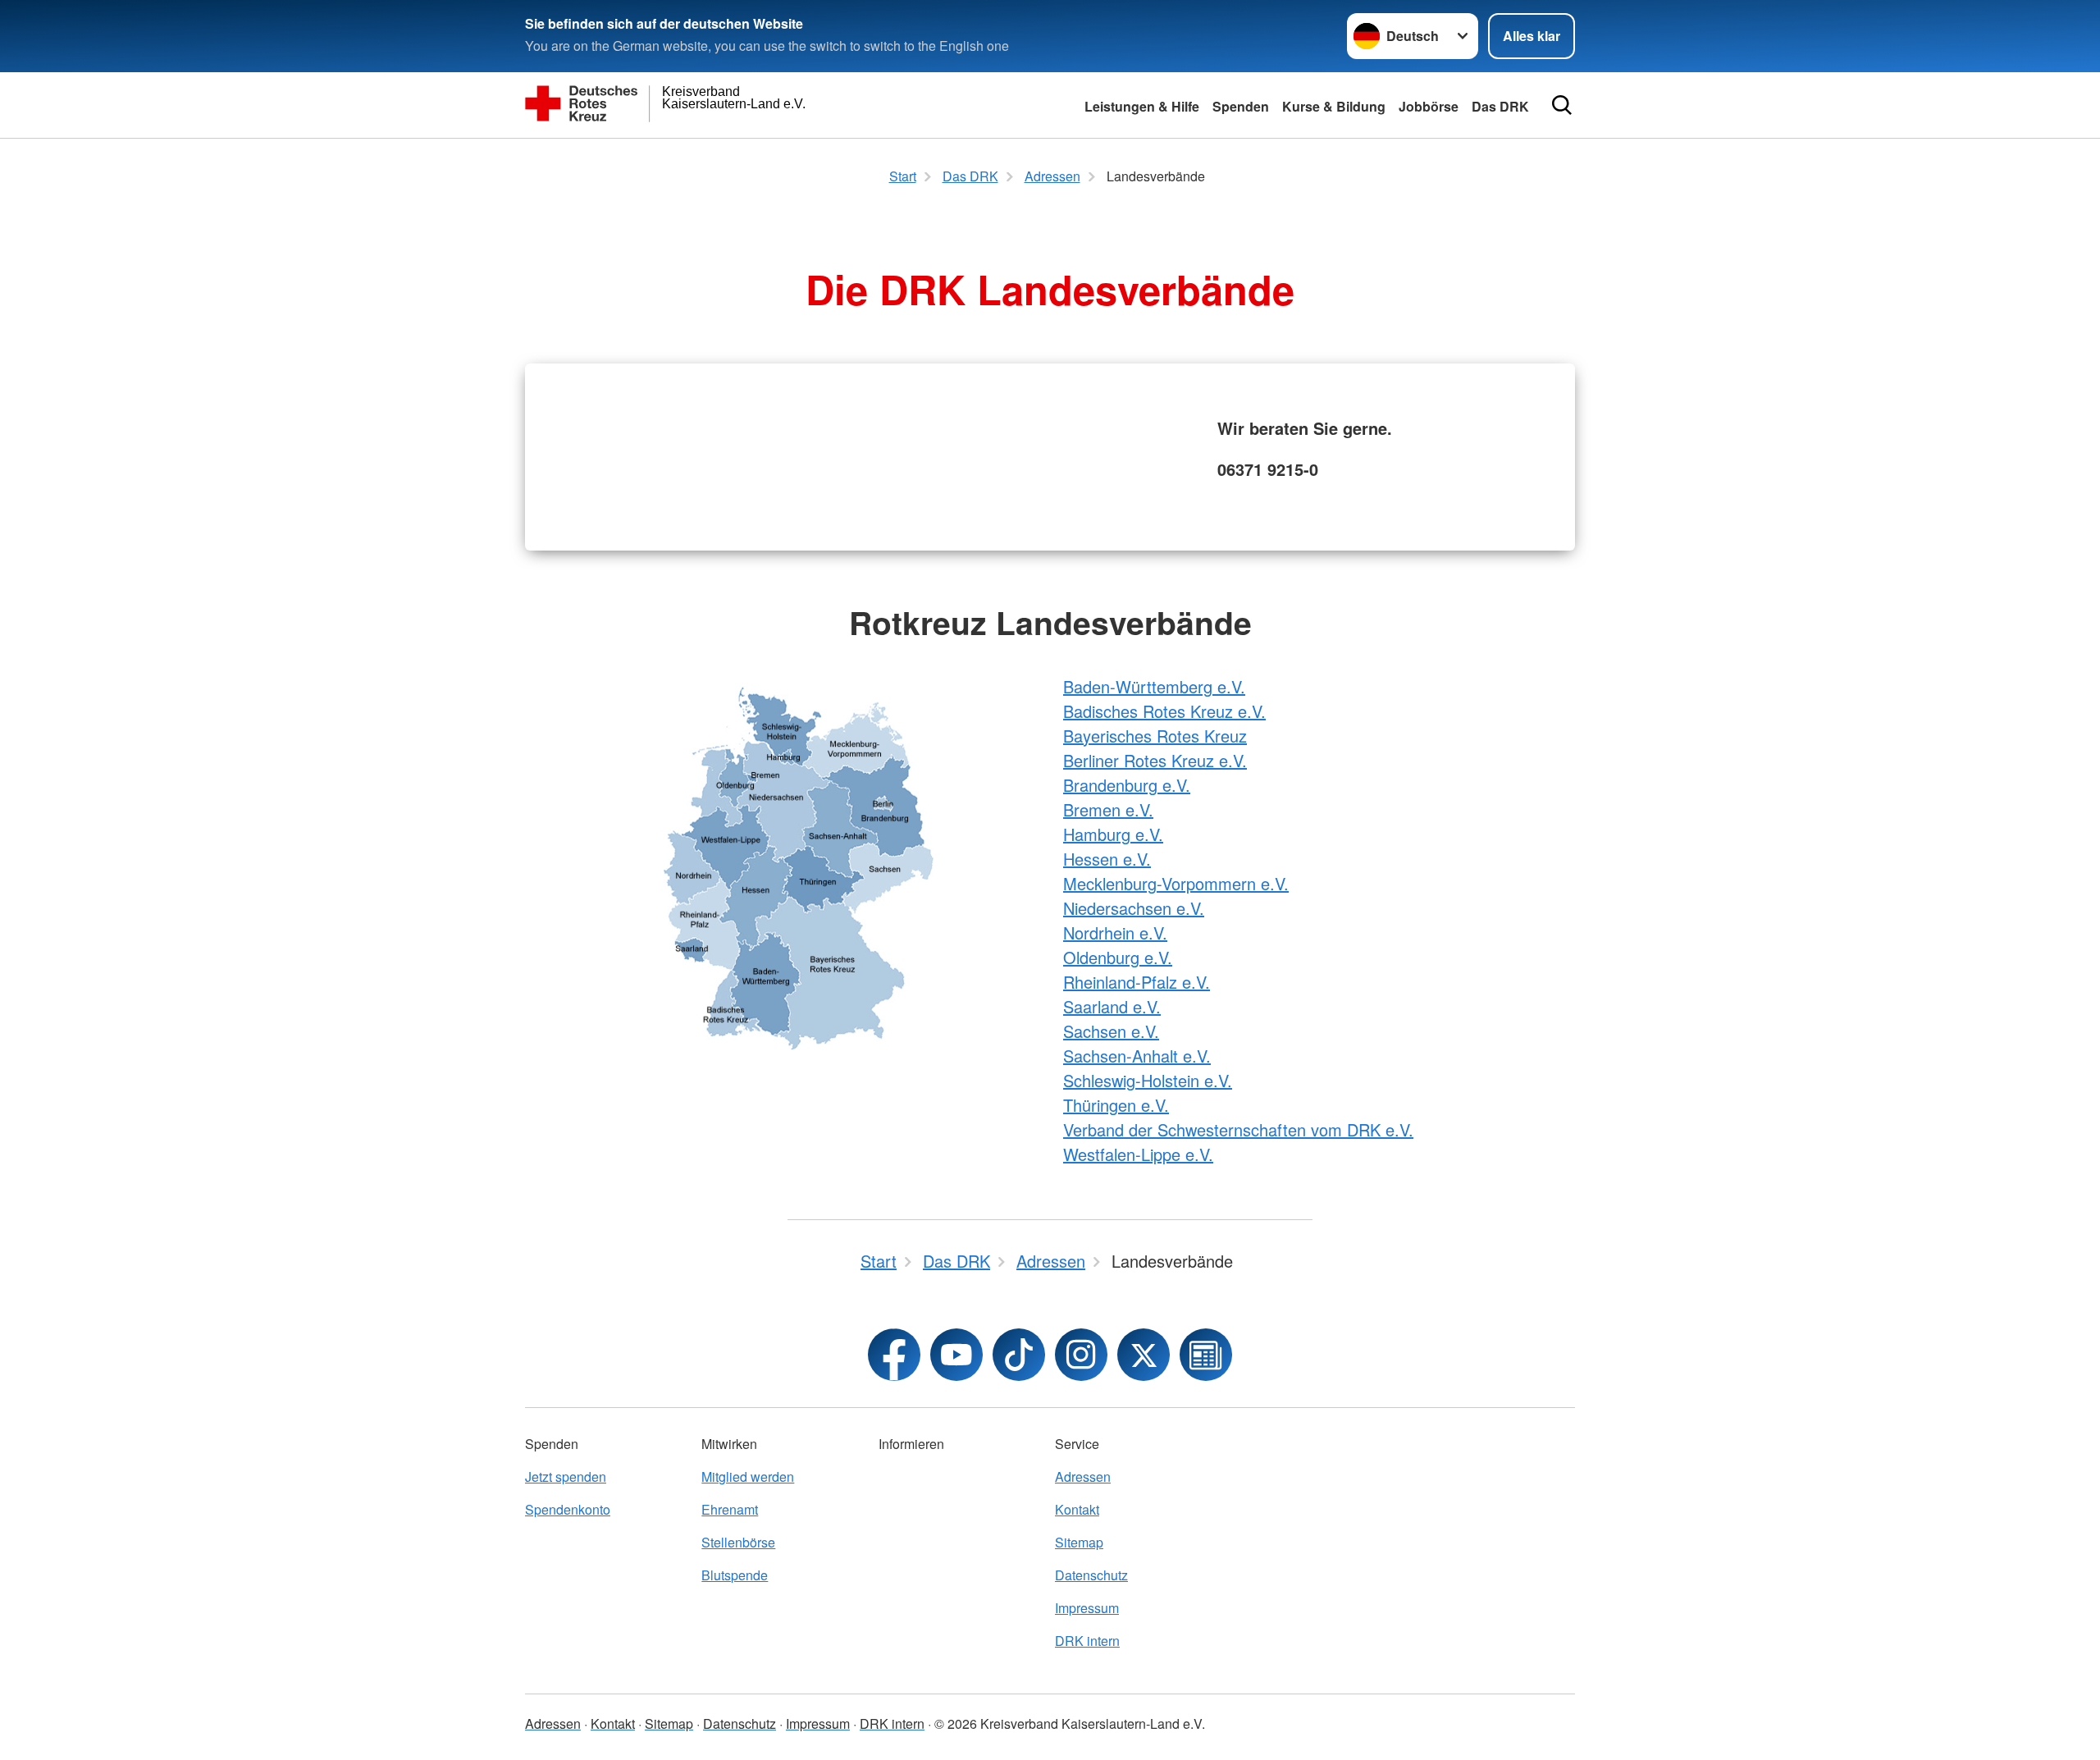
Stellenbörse (738, 1542)
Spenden (1241, 106)
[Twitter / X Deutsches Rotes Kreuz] (1144, 1355)
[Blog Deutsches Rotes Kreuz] (1206, 1355)
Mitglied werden (748, 1477)
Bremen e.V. (1108, 809)
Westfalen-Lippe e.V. (1138, 1154)
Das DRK (1500, 106)
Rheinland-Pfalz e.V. (1137, 982)
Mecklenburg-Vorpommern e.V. (1176, 883)
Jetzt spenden (566, 1477)
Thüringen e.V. (1116, 1105)
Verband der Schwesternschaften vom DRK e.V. (1238, 1129)
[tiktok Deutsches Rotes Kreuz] (1019, 1355)
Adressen (1083, 1477)
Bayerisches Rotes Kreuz (1155, 736)
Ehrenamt (730, 1509)
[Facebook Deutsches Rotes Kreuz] (894, 1355)
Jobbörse (1429, 106)
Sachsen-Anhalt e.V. (1137, 1056)
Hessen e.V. (1107, 859)
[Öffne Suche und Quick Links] (1562, 105)
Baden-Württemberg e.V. (1154, 686)
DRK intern (1087, 1641)
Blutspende (735, 1575)
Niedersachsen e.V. (1134, 908)
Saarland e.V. (1112, 1006)
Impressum (1087, 1608)
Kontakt (1077, 1509)
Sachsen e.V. (1111, 1031)
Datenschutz (1091, 1575)
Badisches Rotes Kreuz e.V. (1164, 711)
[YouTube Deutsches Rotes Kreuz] (956, 1355)
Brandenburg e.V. (1127, 785)
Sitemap (1079, 1542)
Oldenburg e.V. (1118, 957)
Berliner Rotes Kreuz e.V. (1155, 760)
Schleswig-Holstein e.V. (1148, 1080)
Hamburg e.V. (1113, 834)
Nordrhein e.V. (1115, 933)
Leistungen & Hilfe (1142, 106)
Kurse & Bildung (1334, 106)
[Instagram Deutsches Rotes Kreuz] (1081, 1355)
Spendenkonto (568, 1509)
